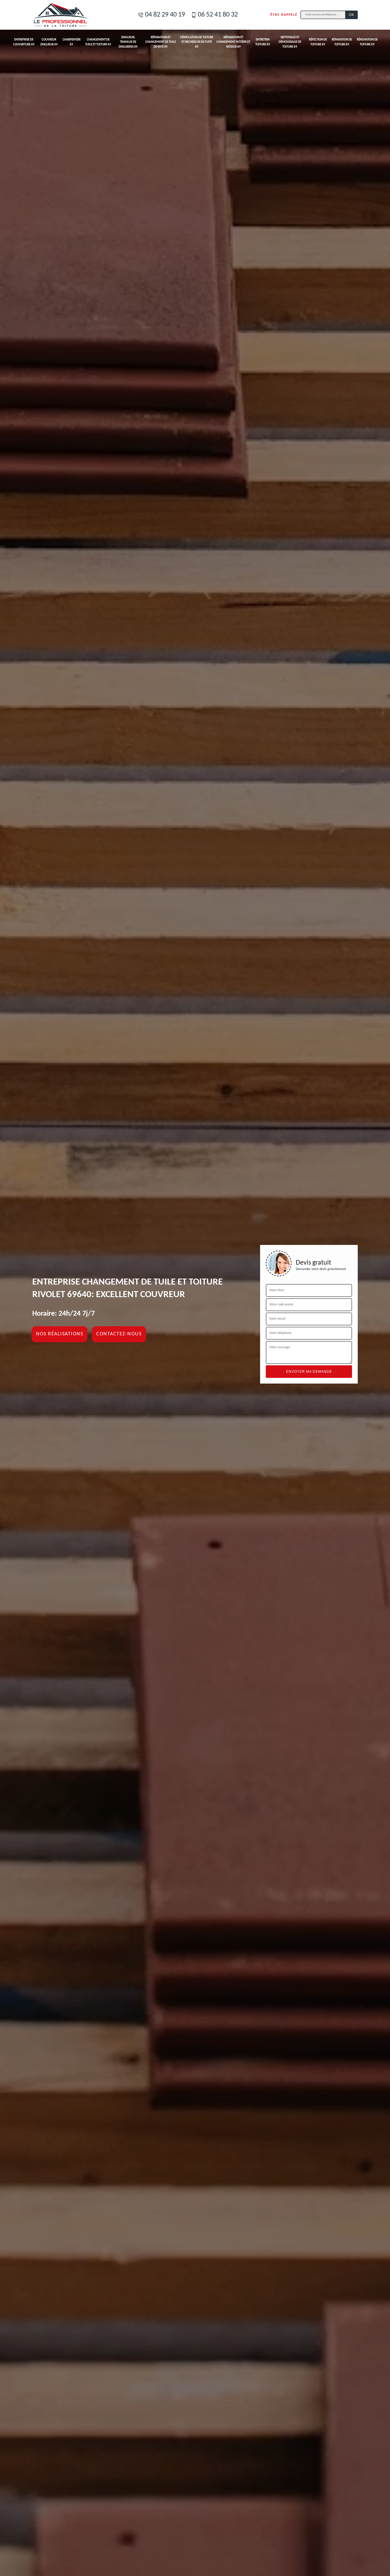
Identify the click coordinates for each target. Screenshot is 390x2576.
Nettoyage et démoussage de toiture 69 (290, 42)
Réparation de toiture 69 (342, 42)
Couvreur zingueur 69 (49, 42)
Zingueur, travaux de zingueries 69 (128, 42)
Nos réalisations (60, 1334)
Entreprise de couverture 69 (24, 42)
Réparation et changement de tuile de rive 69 (161, 42)
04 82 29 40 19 (165, 15)
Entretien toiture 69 (263, 42)
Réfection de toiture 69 (318, 42)
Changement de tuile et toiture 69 (98, 42)
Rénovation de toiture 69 (367, 42)
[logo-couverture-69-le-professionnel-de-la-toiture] (61, 15)
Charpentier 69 (72, 42)
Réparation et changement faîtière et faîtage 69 (233, 42)
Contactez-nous (119, 1334)
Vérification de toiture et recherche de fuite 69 (197, 42)
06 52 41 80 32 (218, 15)
